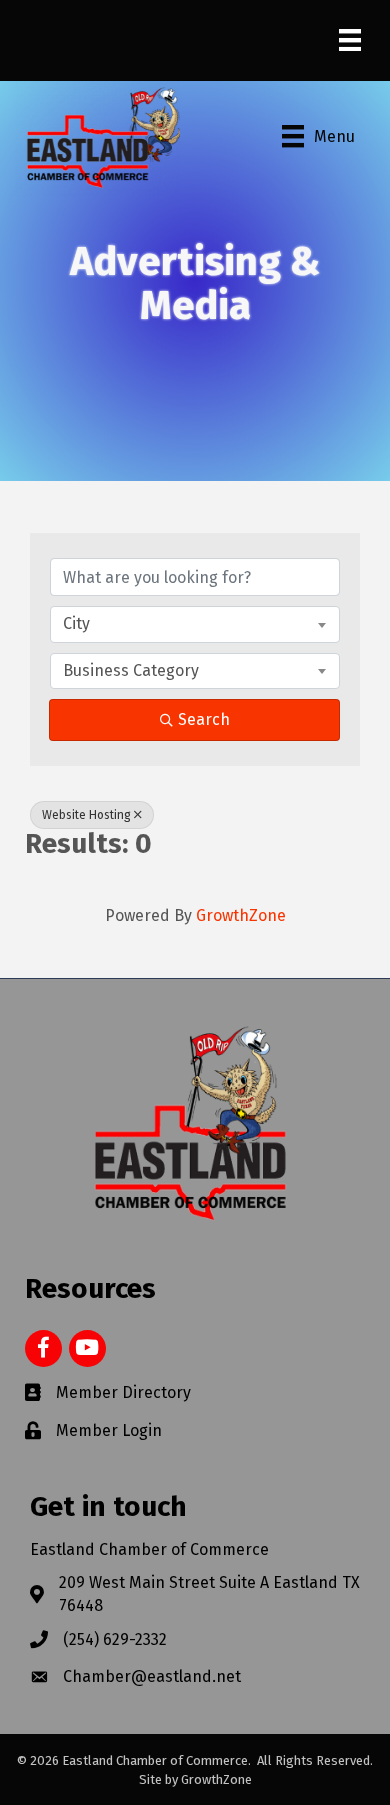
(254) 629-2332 (115, 1639)
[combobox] (195, 624)
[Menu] (350, 40)
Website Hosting (86, 815)
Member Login (109, 1430)
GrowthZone (241, 915)
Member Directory (123, 1392)
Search (204, 719)
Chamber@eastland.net (152, 1676)
